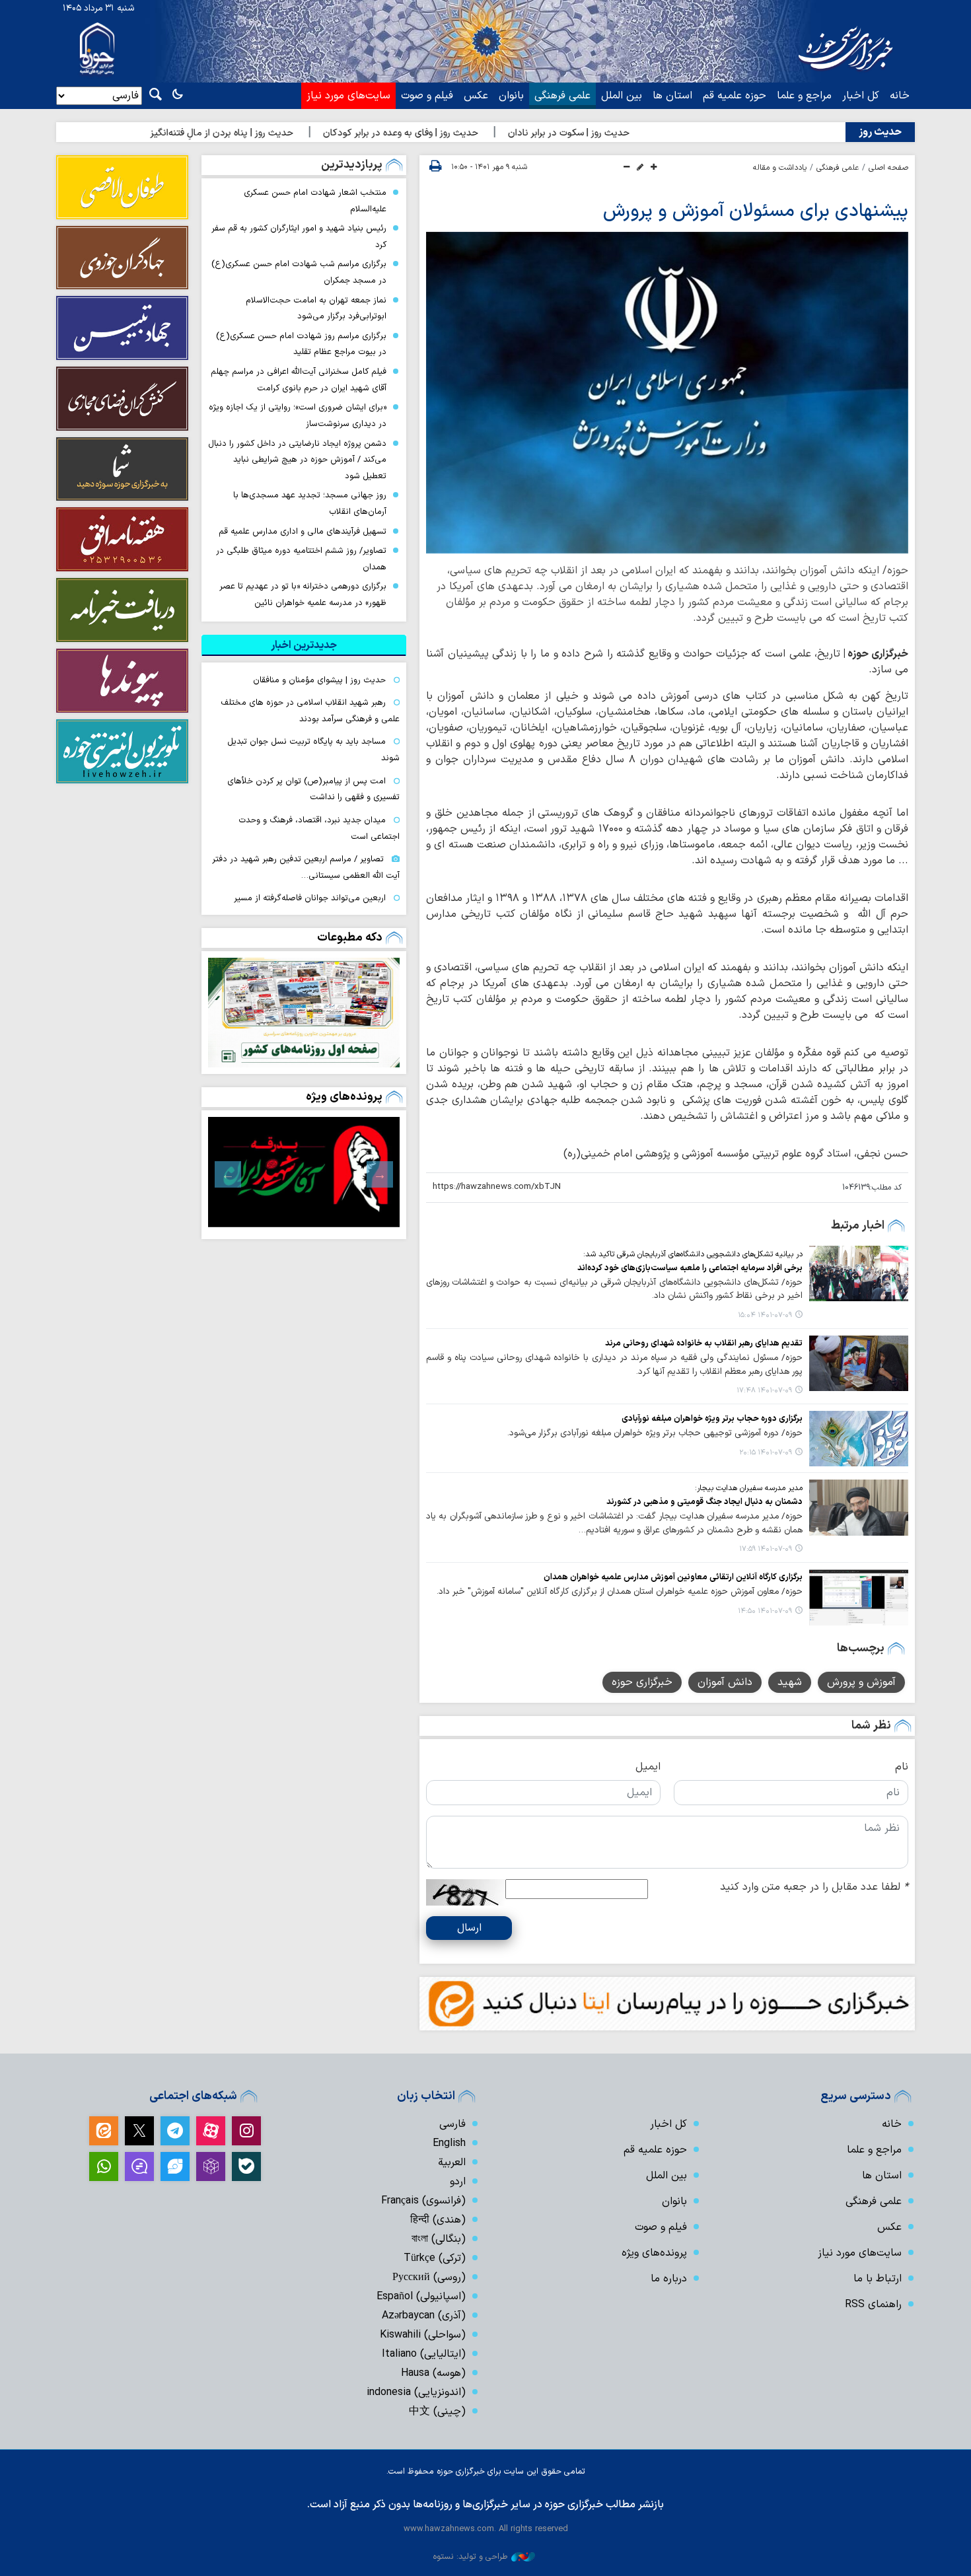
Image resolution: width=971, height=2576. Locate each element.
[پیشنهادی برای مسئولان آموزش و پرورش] (667, 393)
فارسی (452, 2124)
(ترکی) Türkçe (435, 2258)
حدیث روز (880, 132)
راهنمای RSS (873, 2305)
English (449, 2143)
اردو (458, 2182)
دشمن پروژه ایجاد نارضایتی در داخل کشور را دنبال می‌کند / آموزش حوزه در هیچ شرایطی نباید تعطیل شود (297, 460)
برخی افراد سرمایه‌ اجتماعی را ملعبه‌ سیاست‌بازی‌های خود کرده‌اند (690, 1268)
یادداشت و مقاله (780, 168)
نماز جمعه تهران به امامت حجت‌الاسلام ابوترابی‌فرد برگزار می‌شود (316, 308)
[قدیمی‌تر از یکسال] (859, 1273)
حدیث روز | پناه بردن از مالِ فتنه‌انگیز (295, 133)
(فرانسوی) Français (423, 2201)
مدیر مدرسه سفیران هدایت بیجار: (749, 1488)
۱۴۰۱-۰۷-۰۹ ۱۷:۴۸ (764, 1391)
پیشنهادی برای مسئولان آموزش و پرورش (756, 211)
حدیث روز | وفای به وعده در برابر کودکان (473, 133)
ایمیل (648, 1767)
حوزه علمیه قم (735, 96)
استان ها (672, 96)
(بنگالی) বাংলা (439, 2239)
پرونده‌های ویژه (344, 1097)
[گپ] (139, 2166)
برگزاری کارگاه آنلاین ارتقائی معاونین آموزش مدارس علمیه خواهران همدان (673, 1577)
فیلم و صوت (427, 96)
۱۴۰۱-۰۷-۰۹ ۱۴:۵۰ (765, 1611)
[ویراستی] (175, 2166)
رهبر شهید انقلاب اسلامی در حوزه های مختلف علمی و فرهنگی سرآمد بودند (310, 711)
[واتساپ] (104, 2166)
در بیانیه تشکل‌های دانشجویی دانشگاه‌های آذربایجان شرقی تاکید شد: (693, 1254)
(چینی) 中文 (437, 2412)
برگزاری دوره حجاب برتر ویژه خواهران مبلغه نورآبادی (712, 1418)
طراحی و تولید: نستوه (470, 2557)
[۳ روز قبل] (304, 1013)
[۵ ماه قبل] (304, 1172)
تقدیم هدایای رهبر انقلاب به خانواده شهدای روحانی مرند (704, 1343)
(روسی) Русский (429, 2277)
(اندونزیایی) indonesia (416, 2392)
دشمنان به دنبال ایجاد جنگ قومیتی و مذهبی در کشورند (704, 1502)
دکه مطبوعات (350, 938)
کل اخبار (861, 96)
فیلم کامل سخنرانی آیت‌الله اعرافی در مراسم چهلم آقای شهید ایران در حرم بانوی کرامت (299, 380)
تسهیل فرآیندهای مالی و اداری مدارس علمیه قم (303, 531)
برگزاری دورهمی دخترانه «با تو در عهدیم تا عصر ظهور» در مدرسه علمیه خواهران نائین (303, 594)
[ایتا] (104, 2131)
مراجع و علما (804, 96)
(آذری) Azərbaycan (424, 2316)
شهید (790, 1682)
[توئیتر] (139, 2131)
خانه (900, 96)
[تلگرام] (175, 2131)
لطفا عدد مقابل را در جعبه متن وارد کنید (814, 1887)
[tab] (304, 645)
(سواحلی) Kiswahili (423, 2335)
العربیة (452, 2163)
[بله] (246, 2166)
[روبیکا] (211, 2166)
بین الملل (622, 96)
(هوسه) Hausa (433, 2373)
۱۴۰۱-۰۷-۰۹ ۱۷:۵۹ (766, 1549)
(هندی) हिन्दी (438, 2220)
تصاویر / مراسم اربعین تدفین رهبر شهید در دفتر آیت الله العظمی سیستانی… (306, 867)
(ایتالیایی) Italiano (424, 2354)
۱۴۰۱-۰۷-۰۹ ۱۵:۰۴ (765, 1315)
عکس (476, 96)
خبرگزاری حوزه (642, 1682)
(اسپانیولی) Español (421, 2297)
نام (902, 1767)
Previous (380, 1174)
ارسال (469, 1928)
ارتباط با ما (878, 2279)
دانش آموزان (725, 1682)
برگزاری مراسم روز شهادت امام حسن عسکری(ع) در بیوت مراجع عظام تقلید (301, 344)
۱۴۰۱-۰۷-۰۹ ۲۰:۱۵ (766, 1453)
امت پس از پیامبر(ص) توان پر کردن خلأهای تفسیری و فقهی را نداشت (313, 789)
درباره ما (669, 2279)
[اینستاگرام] (246, 2131)
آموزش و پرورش (861, 1682)
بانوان (511, 96)
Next (228, 1174)
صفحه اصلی (888, 168)
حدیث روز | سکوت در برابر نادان (641, 133)
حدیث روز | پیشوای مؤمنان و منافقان (319, 680)
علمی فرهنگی (562, 96)
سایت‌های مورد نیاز (348, 96)
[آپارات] (211, 2131)
